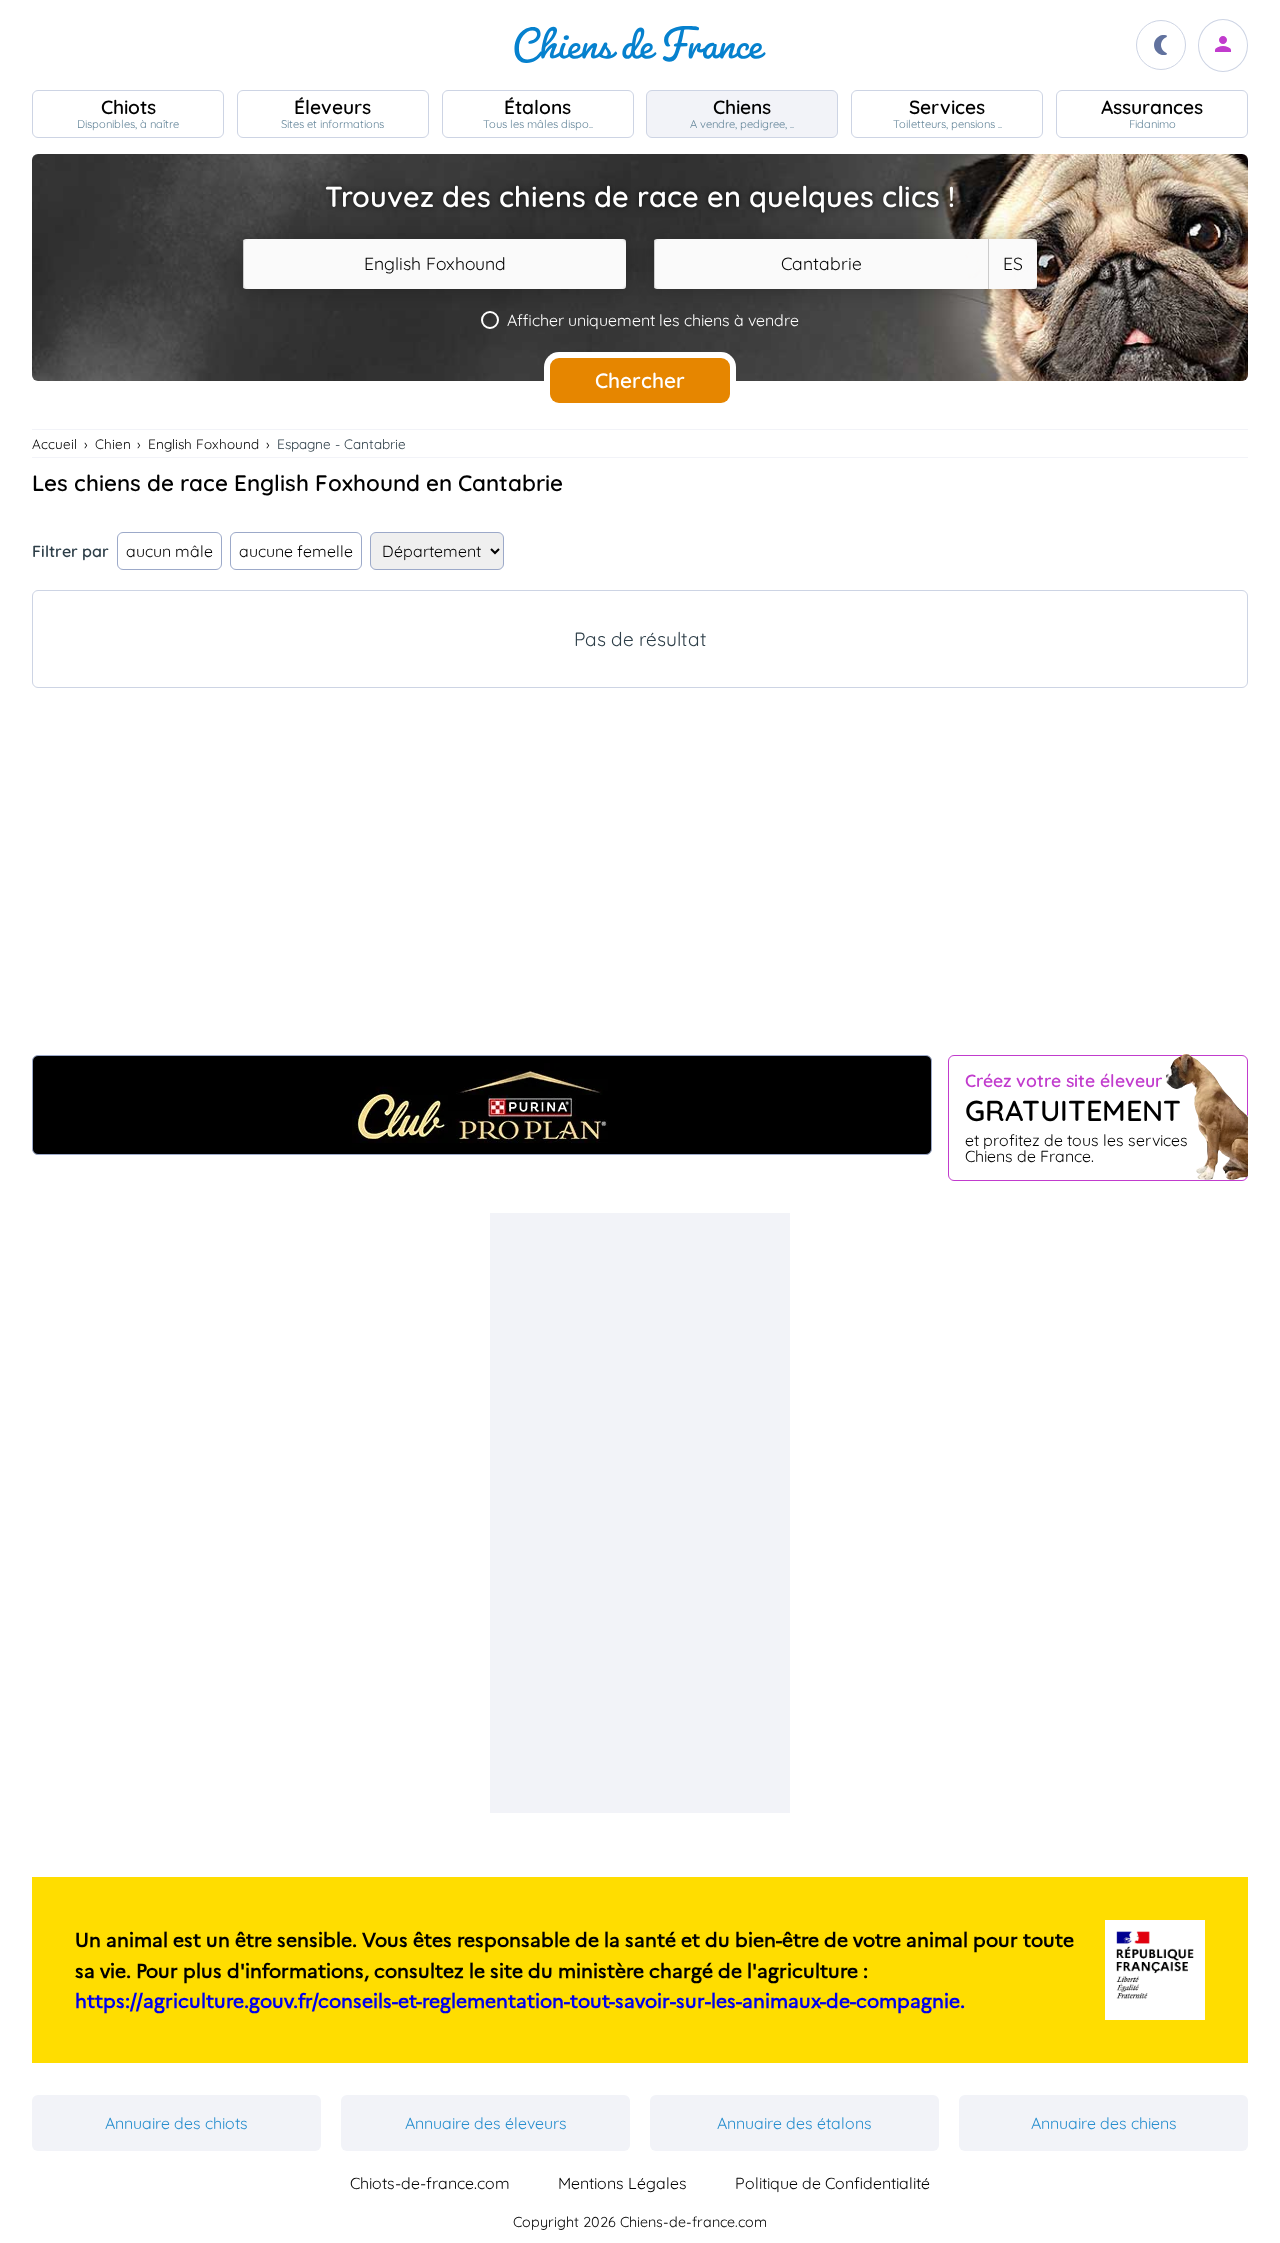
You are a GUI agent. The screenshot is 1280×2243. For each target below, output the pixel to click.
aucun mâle (169, 551)
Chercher (640, 380)
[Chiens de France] (640, 45)
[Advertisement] (640, 883)
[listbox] (1012, 264)
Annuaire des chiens (1104, 2123)
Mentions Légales (622, 2183)
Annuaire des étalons (794, 2123)
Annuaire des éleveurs (486, 2123)
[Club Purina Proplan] (482, 1105)
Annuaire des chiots (176, 2123)
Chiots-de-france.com (430, 2183)
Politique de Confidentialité (832, 2183)
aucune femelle (296, 551)
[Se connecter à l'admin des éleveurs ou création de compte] (1223, 45)
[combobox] (434, 264)
